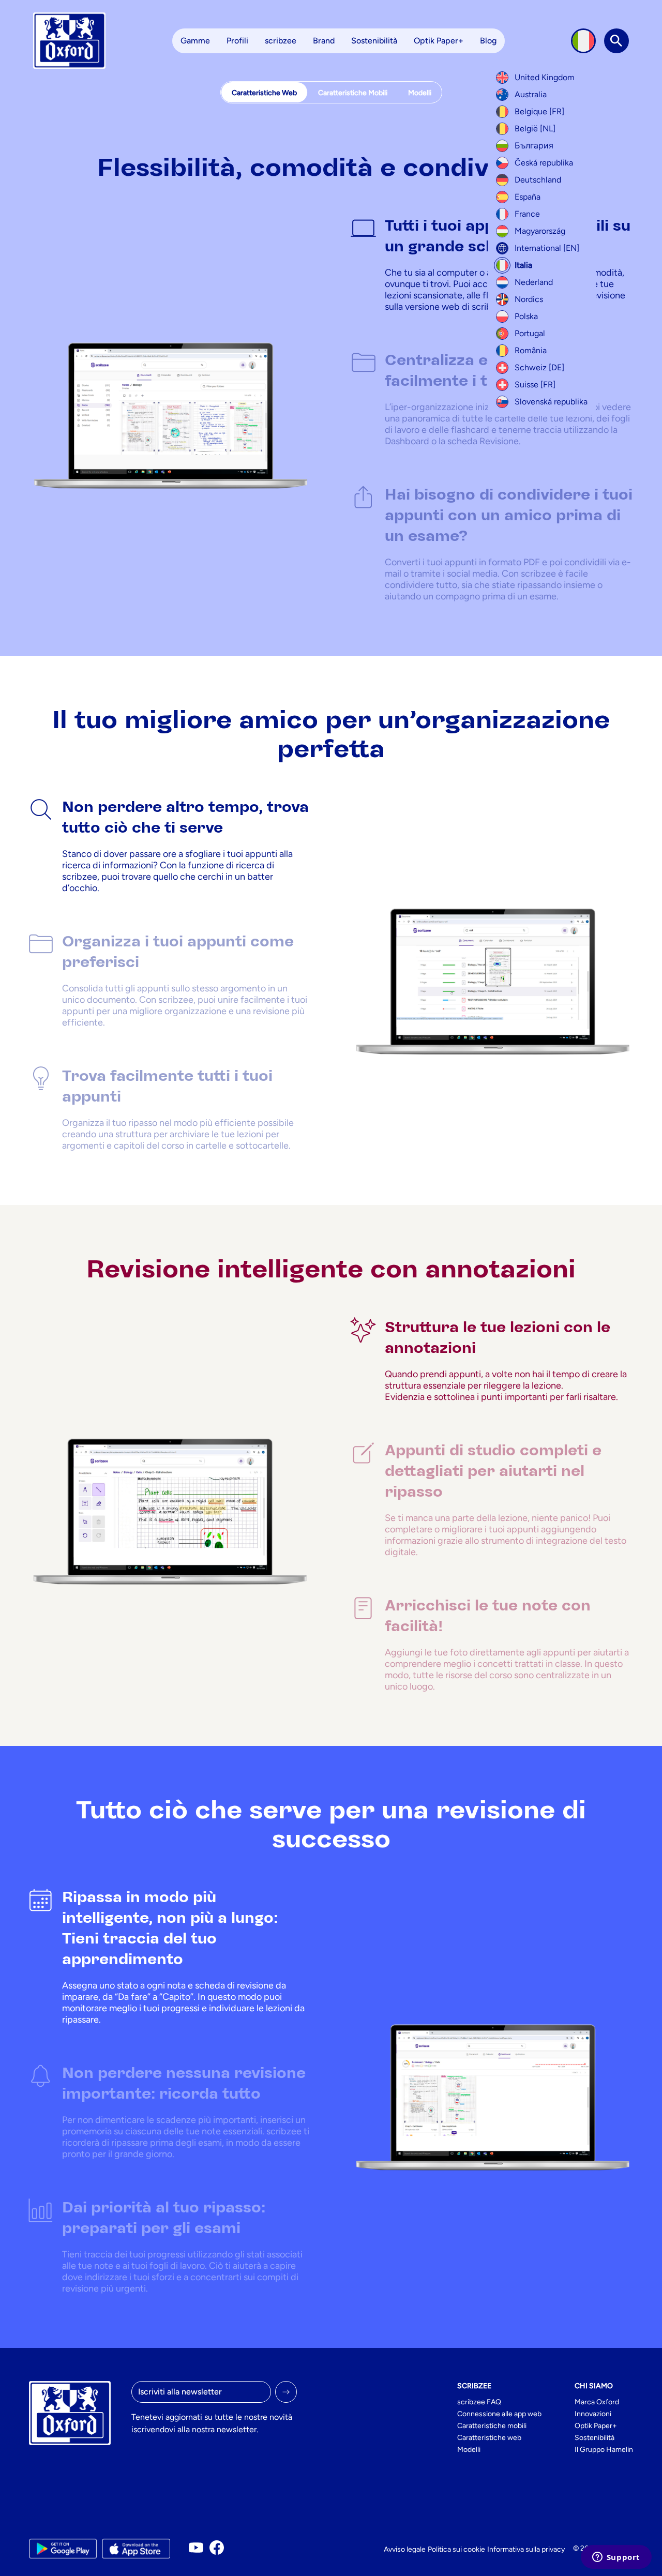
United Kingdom (545, 77)
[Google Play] (63, 2549)
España (528, 197)
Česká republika (544, 163)
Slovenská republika (551, 402)
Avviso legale (405, 2549)
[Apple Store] (136, 2549)
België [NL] (535, 129)
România (531, 350)
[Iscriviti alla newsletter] (286, 2392)
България (534, 146)
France (527, 214)
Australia (531, 94)
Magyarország (540, 231)
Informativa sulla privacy (526, 2549)
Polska (526, 316)
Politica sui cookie (456, 2549)
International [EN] (547, 248)
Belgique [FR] (539, 111)
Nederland (534, 282)
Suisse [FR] (535, 385)
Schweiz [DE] (539, 367)
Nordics (529, 299)
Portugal (530, 333)
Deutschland (538, 180)
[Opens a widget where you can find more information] (616, 2558)
